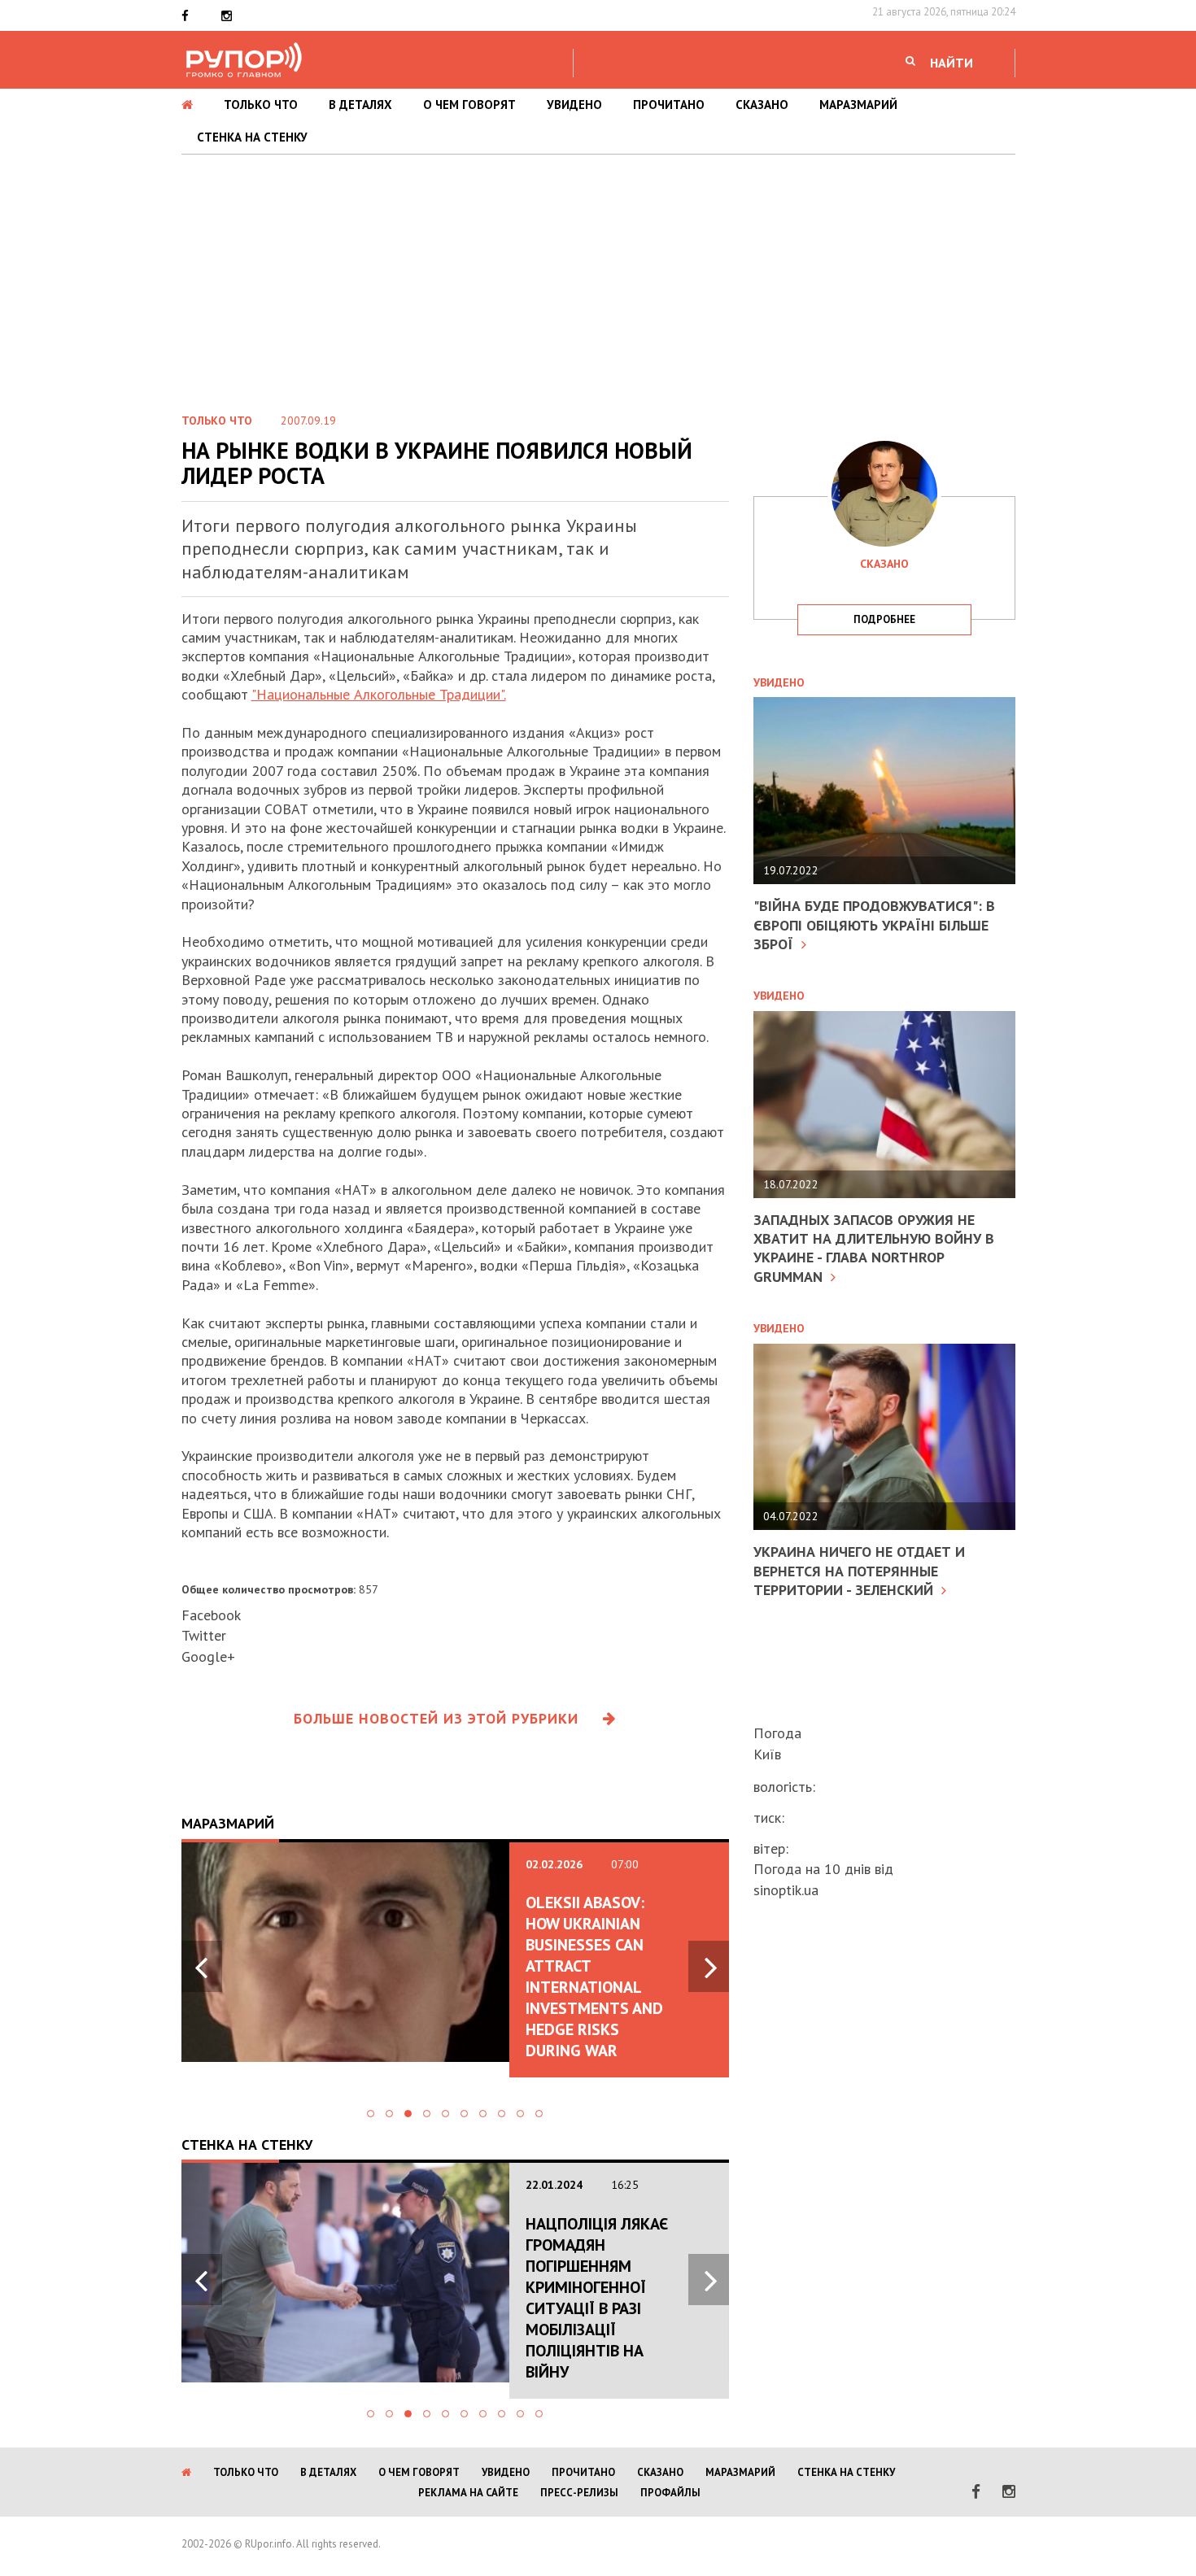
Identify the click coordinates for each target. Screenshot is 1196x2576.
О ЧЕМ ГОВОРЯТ (469, 105)
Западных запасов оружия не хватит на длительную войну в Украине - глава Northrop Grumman (874, 1248)
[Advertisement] (598, 277)
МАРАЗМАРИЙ (858, 105)
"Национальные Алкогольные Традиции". (379, 694)
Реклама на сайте (468, 2493)
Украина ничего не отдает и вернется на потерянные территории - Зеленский (859, 1571)
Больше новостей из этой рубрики (436, 1718)
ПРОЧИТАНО (669, 105)
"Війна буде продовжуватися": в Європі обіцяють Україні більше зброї (874, 925)
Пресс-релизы (579, 2493)
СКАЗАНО (762, 105)
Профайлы (670, 2493)
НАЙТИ (952, 63)
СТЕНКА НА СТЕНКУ (252, 137)
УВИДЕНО (574, 105)
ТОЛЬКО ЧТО (261, 105)
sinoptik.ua (786, 1890)
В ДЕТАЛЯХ (360, 105)
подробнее (884, 619)
